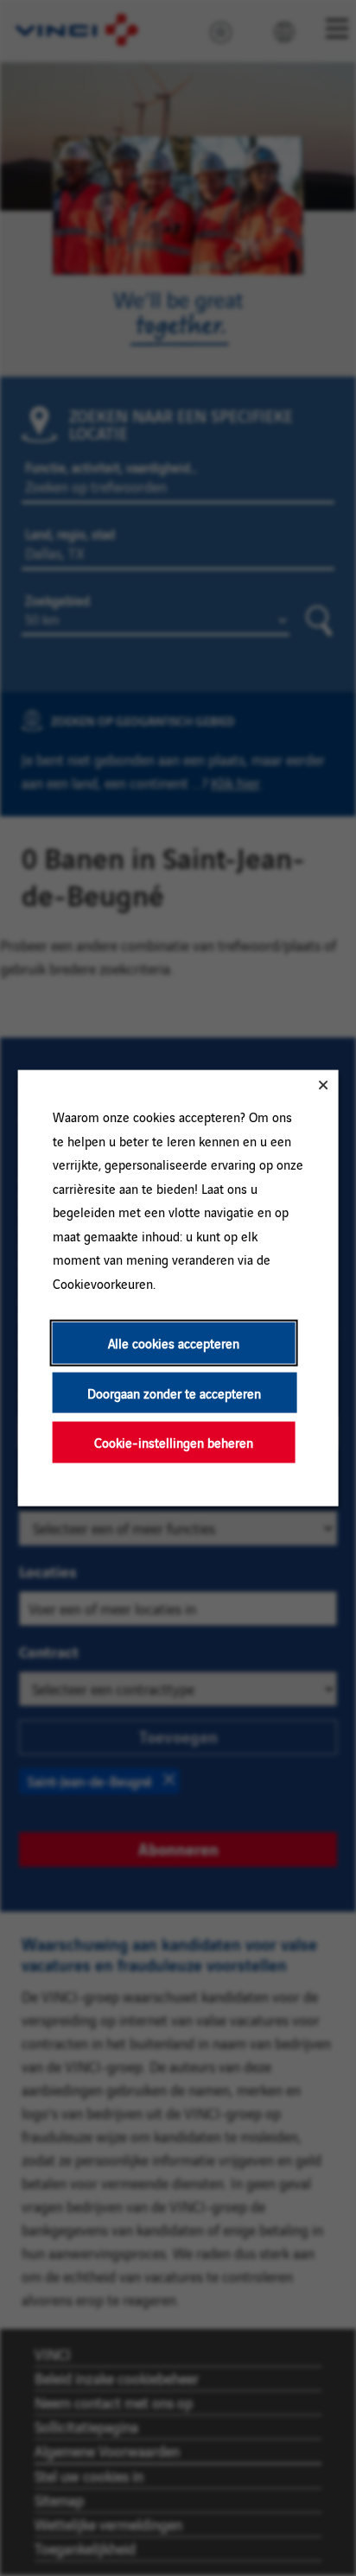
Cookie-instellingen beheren (174, 1442)
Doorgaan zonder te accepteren (174, 1392)
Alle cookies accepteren (174, 1343)
